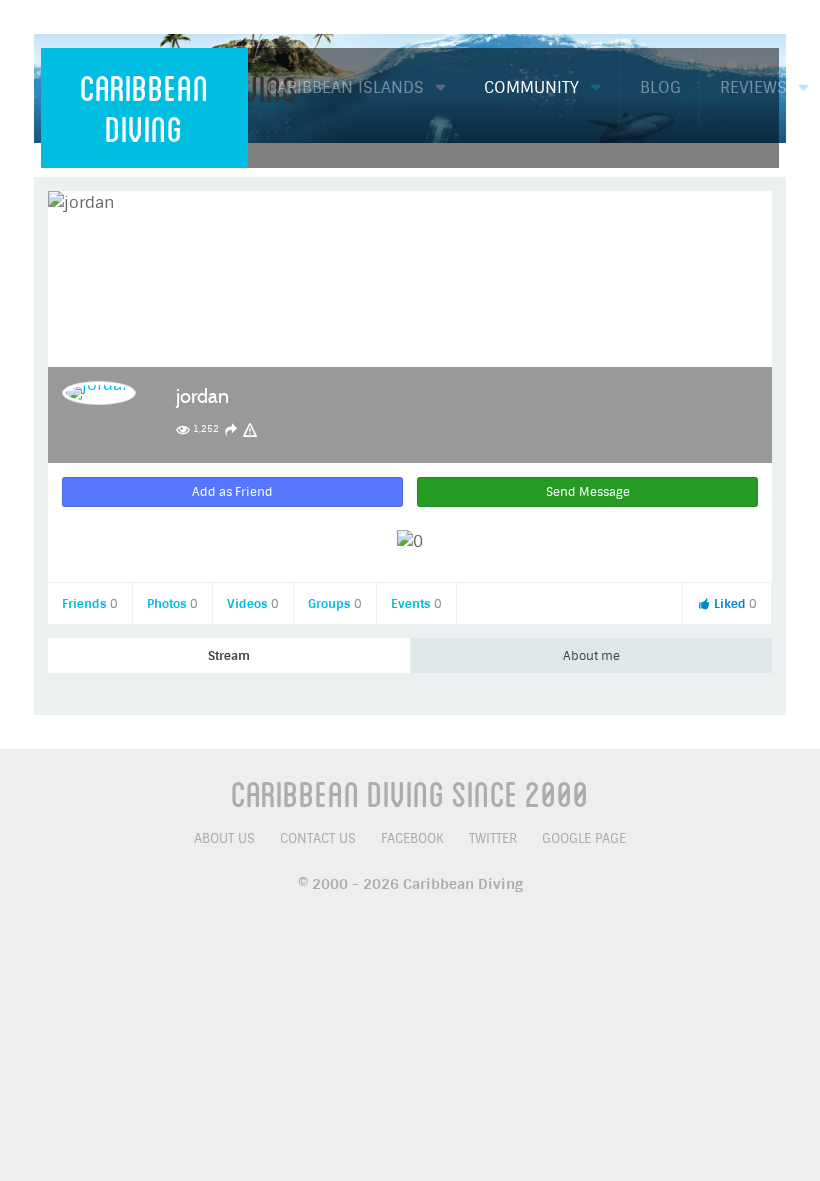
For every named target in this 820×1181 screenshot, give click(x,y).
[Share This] (231, 430)
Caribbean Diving (144, 107)
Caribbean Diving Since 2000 (410, 793)
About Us (224, 838)
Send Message (588, 492)
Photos (172, 604)
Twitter (493, 838)
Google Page (584, 838)
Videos (253, 604)
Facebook (412, 838)
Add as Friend (232, 492)
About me (591, 656)
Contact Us (318, 838)
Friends (90, 604)
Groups (335, 604)
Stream (229, 656)
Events (416, 604)
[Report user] (250, 430)
